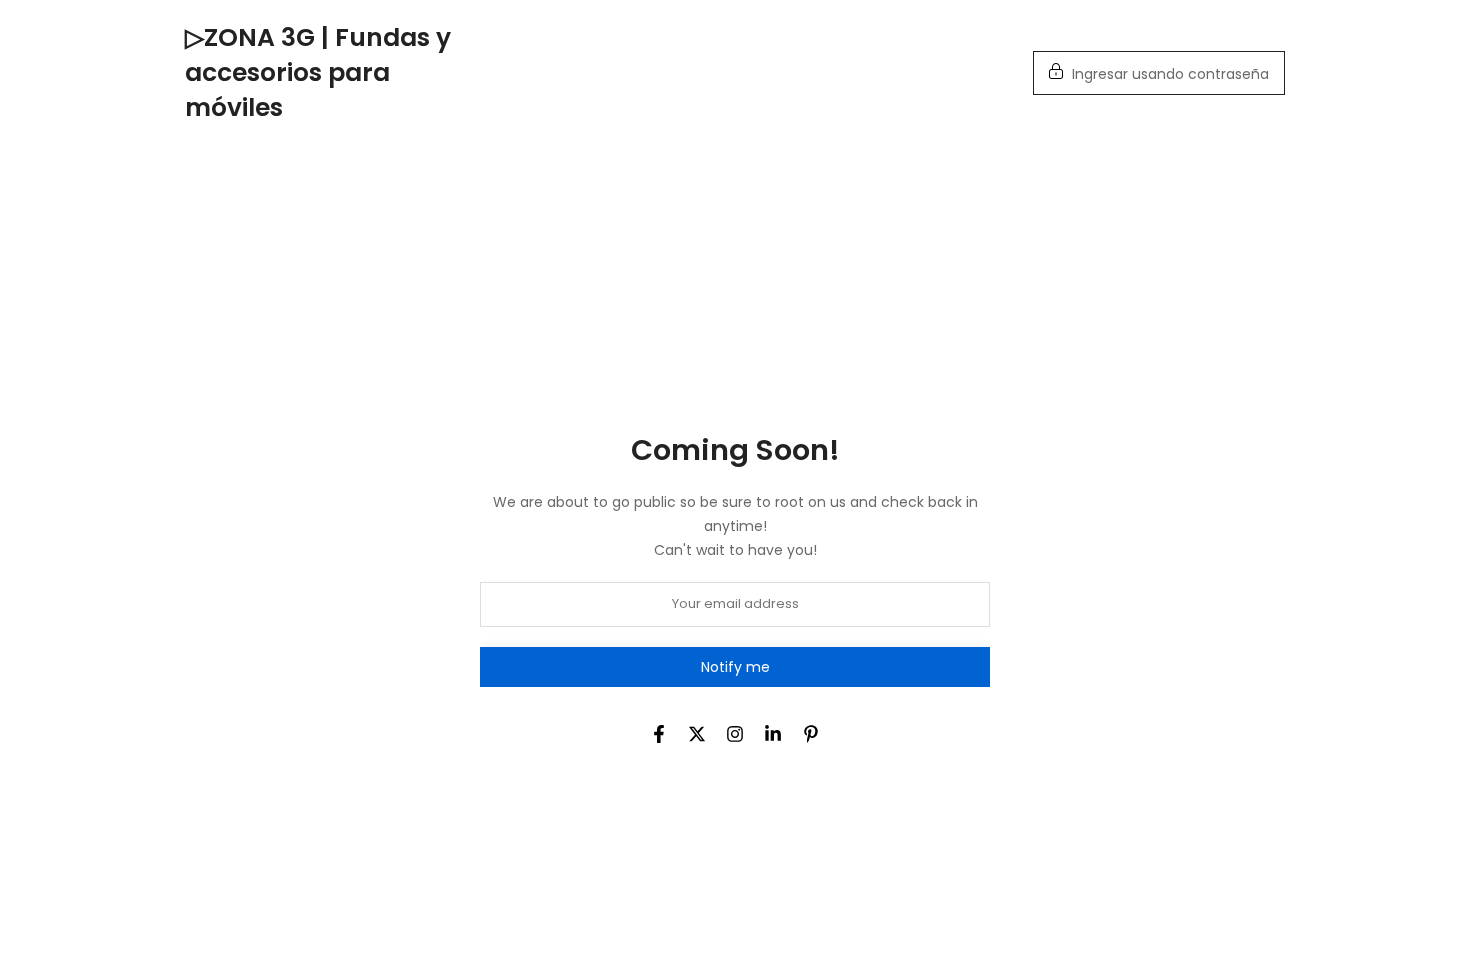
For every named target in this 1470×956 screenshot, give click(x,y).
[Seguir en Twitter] (697, 734)
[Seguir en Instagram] (735, 734)
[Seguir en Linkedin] (773, 734)
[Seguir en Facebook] (659, 734)
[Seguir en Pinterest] (811, 734)
